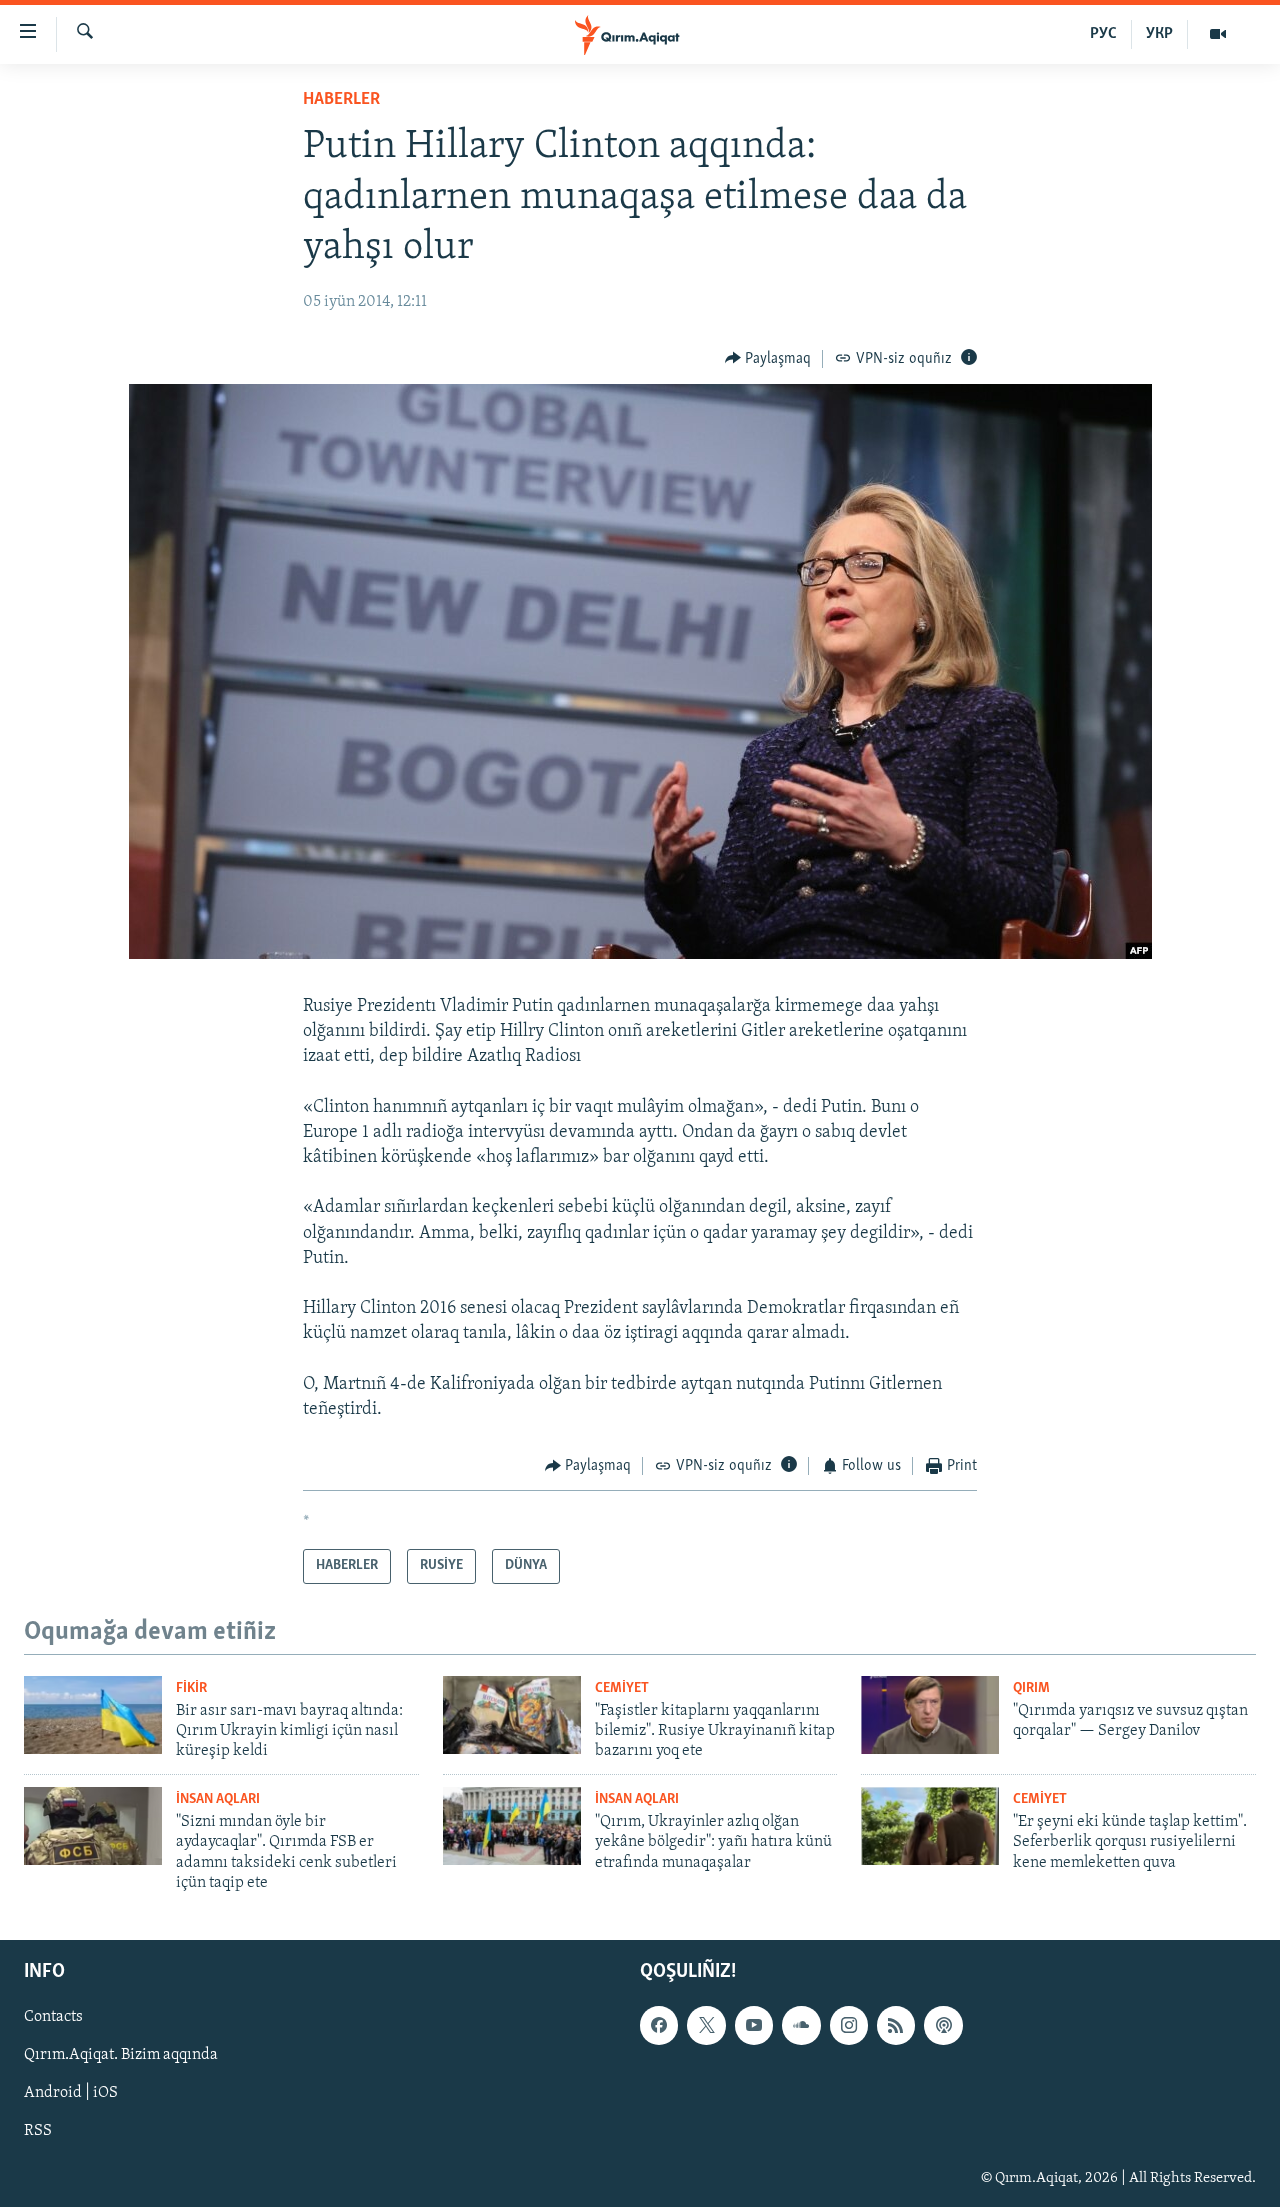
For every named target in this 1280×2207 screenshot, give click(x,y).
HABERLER (341, 100)
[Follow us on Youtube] (754, 2025)
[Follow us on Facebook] (659, 2025)
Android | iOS (71, 2093)
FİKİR (191, 1688)
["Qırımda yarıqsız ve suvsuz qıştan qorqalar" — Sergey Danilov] (930, 1715)
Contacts (53, 2017)
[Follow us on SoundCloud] (801, 2025)
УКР (1159, 34)
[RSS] (896, 2025)
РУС (1103, 34)
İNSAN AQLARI (218, 1799)
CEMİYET (622, 1688)
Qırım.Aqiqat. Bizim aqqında (121, 2055)
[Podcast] (943, 2025)
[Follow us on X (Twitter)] (706, 2025)
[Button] (768, 359)
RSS (38, 2131)
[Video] (1218, 34)
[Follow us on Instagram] (849, 2025)
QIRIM (1031, 1688)
